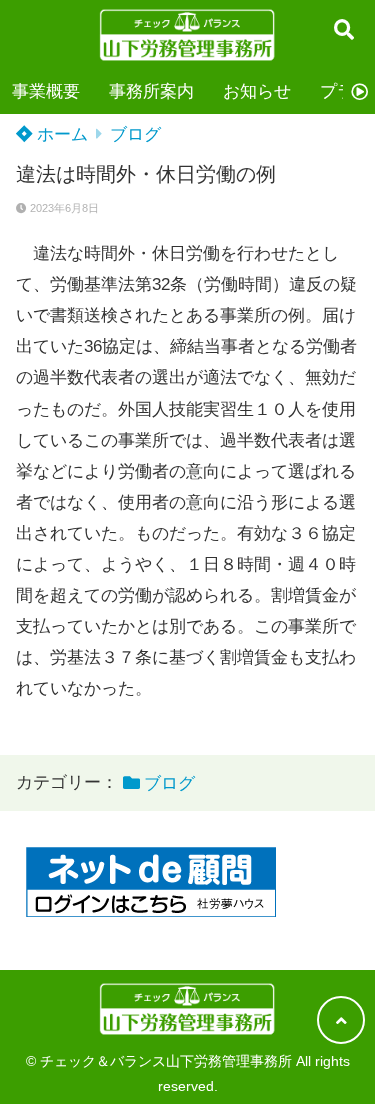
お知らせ (257, 91)
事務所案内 (151, 91)
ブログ (135, 134)
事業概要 (46, 91)
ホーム (60, 134)
